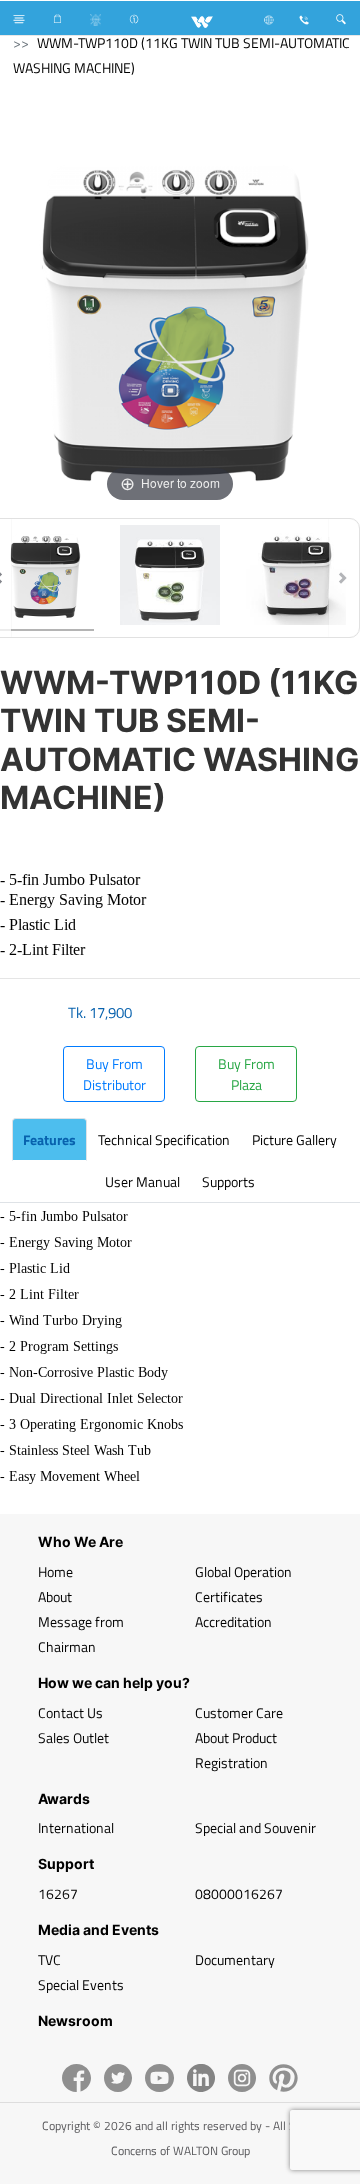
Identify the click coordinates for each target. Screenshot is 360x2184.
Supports (228, 1181)
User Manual (142, 1181)
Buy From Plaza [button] (246, 1074)
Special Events (81, 1984)
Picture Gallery (294, 1139)
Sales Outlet (73, 1737)
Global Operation (243, 1571)
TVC (49, 1959)
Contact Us (70, 1712)
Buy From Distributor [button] (114, 1074)
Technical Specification (164, 1139)
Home (55, 1571)
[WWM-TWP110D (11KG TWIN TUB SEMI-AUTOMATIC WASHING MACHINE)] (170, 578)
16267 (58, 1893)
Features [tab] (49, 1139)
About (55, 1596)
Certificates (229, 1596)
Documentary (235, 1959)
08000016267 (239, 1893)
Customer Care (239, 1712)
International (76, 1827)
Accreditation (233, 1621)
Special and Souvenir (255, 1827)
